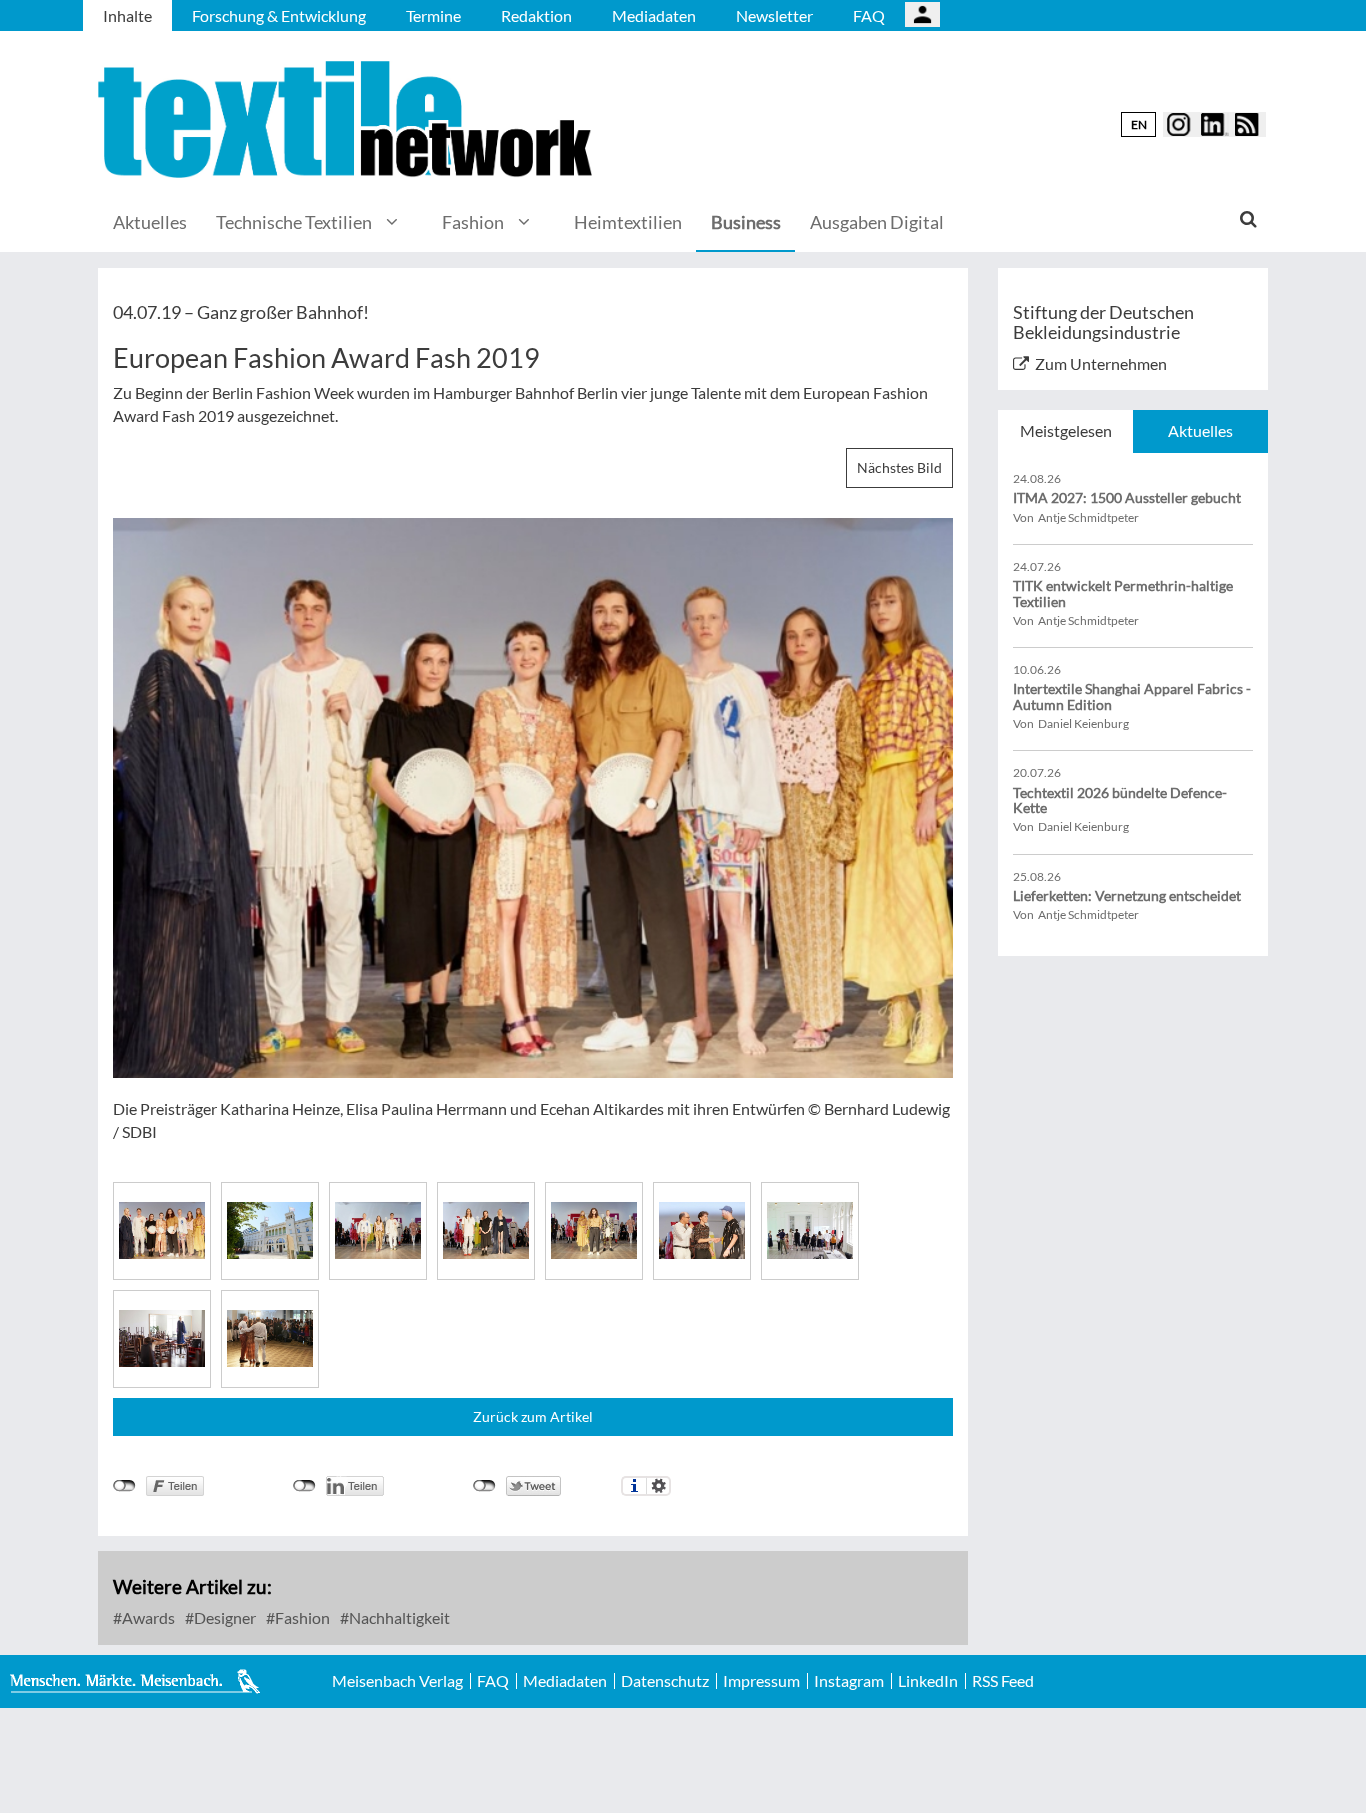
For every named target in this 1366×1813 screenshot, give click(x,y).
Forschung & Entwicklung (279, 15)
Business (746, 222)
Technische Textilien (294, 222)
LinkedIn (928, 1681)
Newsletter (774, 15)
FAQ (869, 15)
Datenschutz (665, 1681)
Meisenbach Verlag (397, 1681)
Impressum (761, 1681)
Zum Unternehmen (1101, 363)
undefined (304, 1486)
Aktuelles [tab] (1200, 430)
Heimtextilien (628, 222)
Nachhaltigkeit (398, 1617)
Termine (433, 15)
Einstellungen (658, 1486)
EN (1139, 124)
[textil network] (348, 119)
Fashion (473, 222)
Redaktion (536, 15)
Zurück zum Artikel (533, 1416)
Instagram (849, 1681)
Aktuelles (150, 222)
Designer (223, 1617)
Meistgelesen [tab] (1066, 430)
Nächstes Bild (899, 467)
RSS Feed (1003, 1681)
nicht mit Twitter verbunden (484, 1486)
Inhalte (127, 15)
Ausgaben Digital (877, 222)
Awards (147, 1617)
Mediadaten (654, 15)
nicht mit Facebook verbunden (124, 1486)
